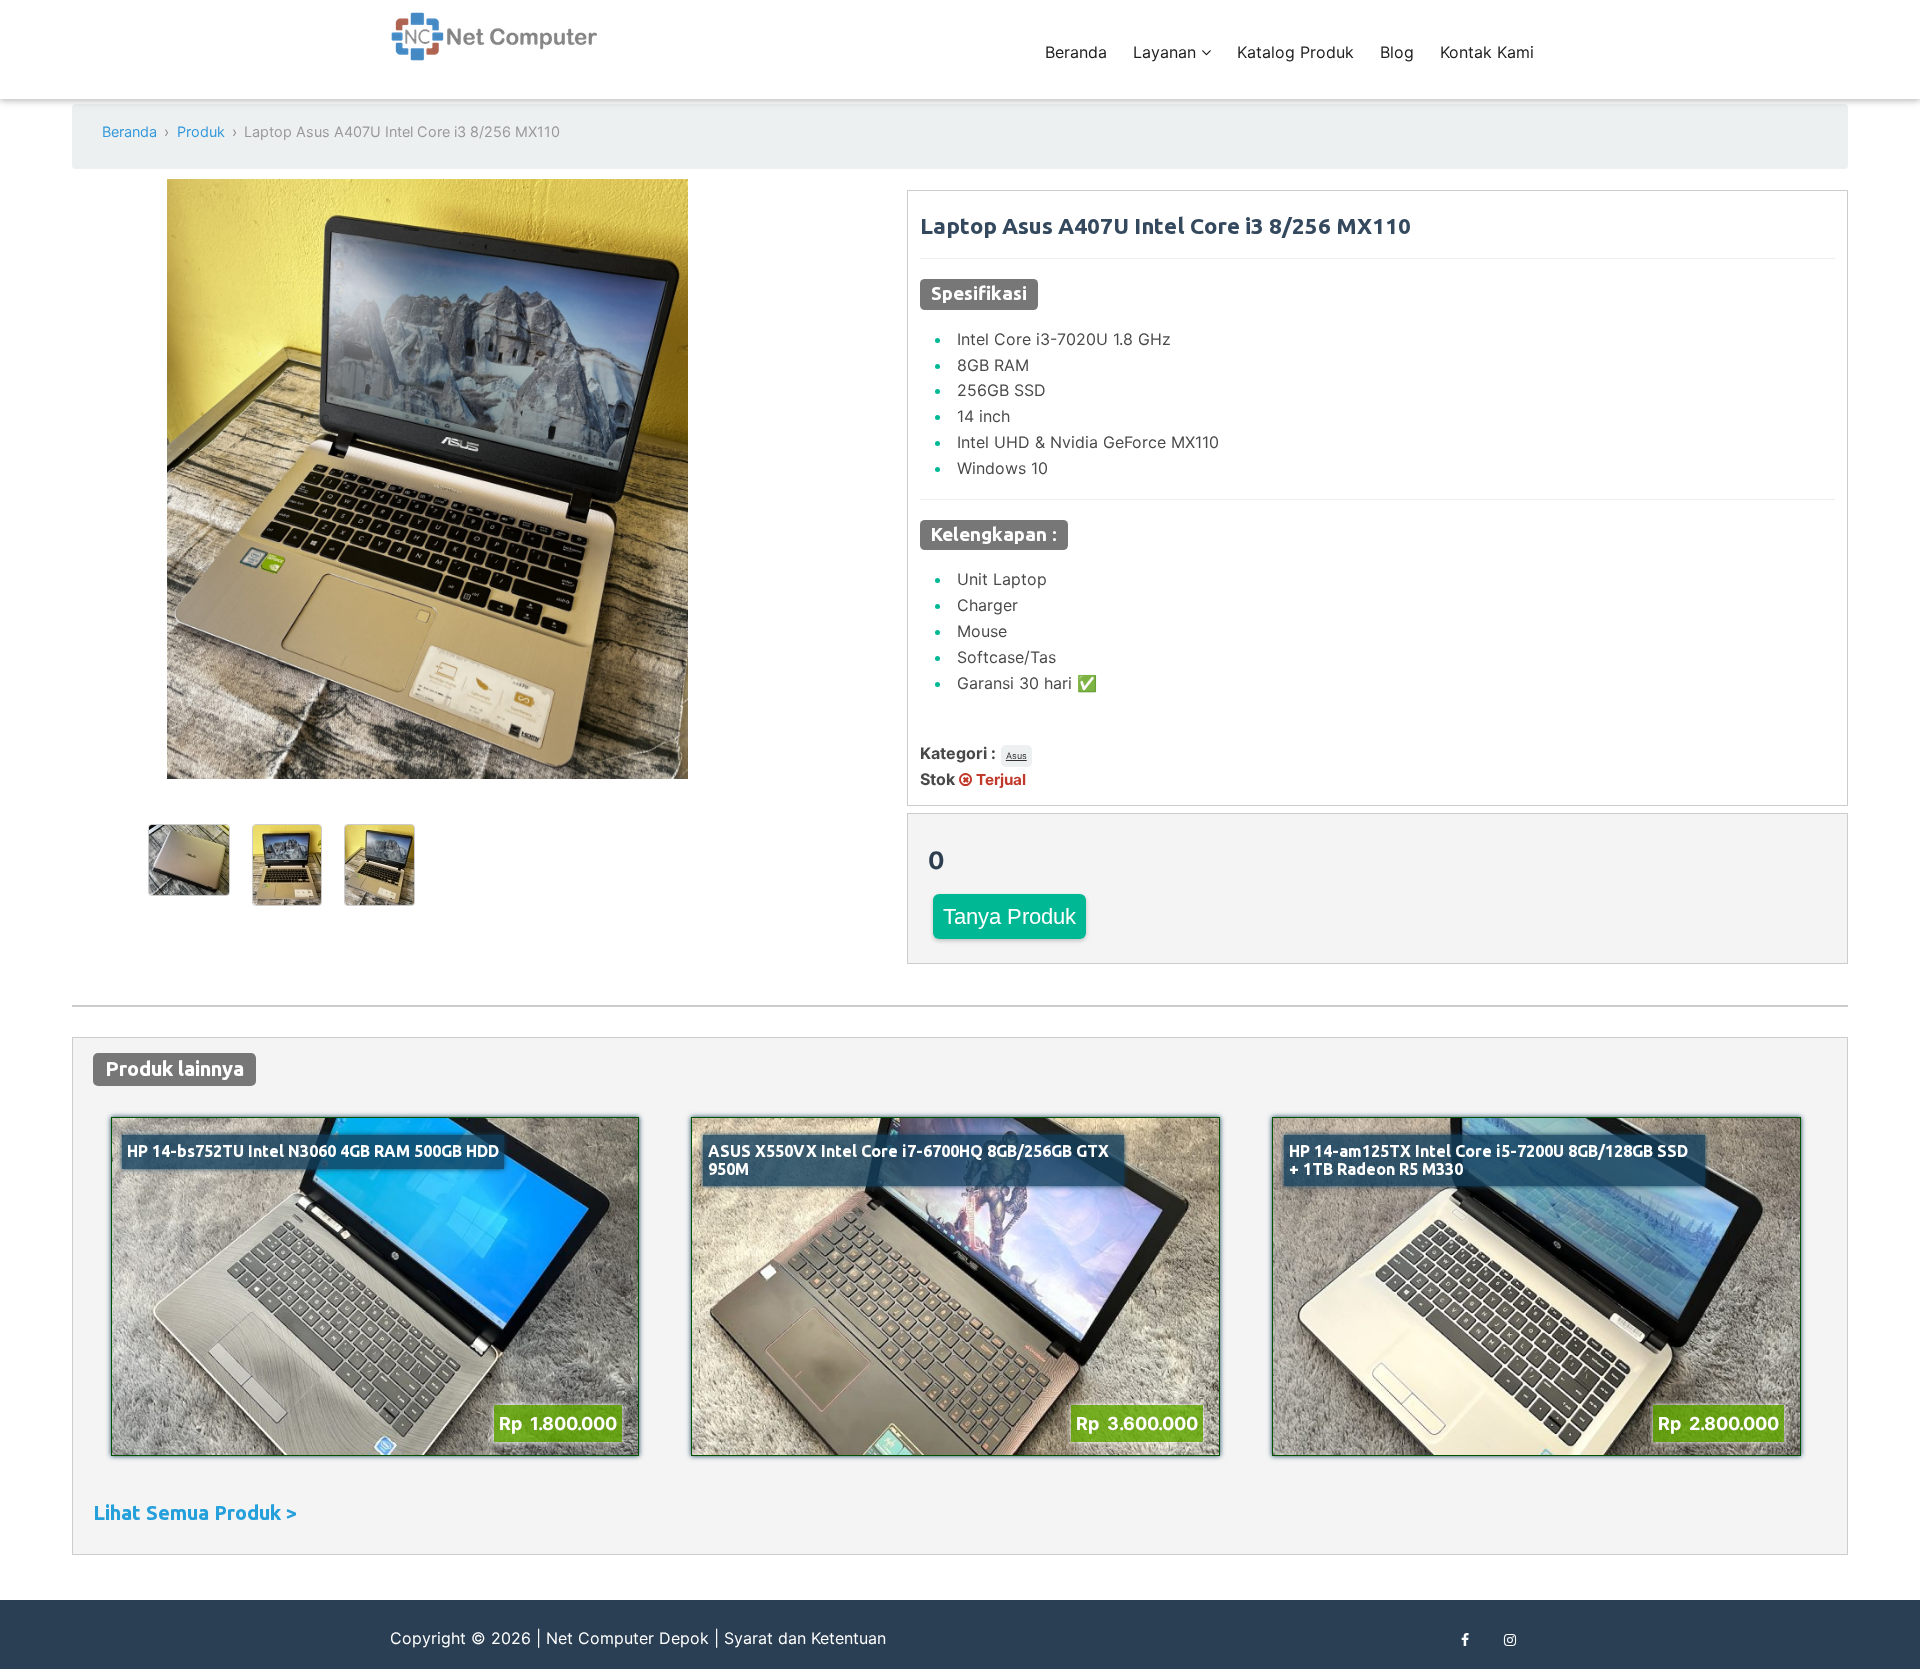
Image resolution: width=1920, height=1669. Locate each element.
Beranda (1076, 52)
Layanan (1167, 52)
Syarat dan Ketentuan (805, 1638)
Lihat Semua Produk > (195, 1512)
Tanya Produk (1009, 916)
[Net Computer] (495, 47)
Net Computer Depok (627, 1638)
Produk (201, 131)
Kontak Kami (1487, 52)
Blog (1397, 52)
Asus (1016, 755)
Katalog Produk (1295, 52)
